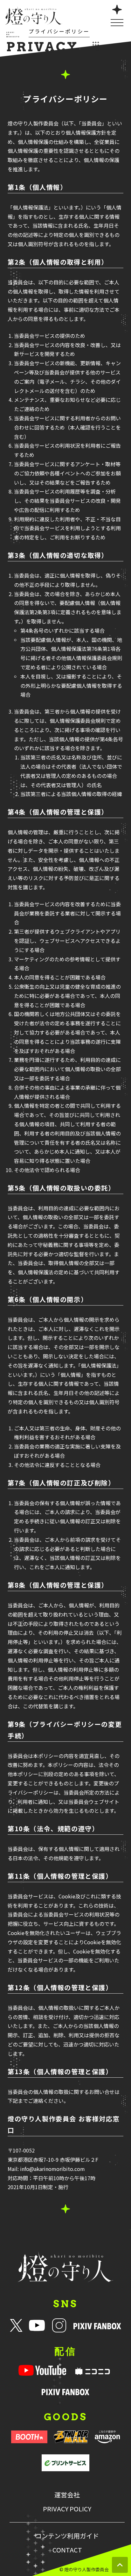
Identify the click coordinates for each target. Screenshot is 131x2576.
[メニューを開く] (117, 15)
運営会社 (67, 2495)
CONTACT (67, 2550)
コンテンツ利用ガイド (67, 2536)
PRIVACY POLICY (67, 2509)
